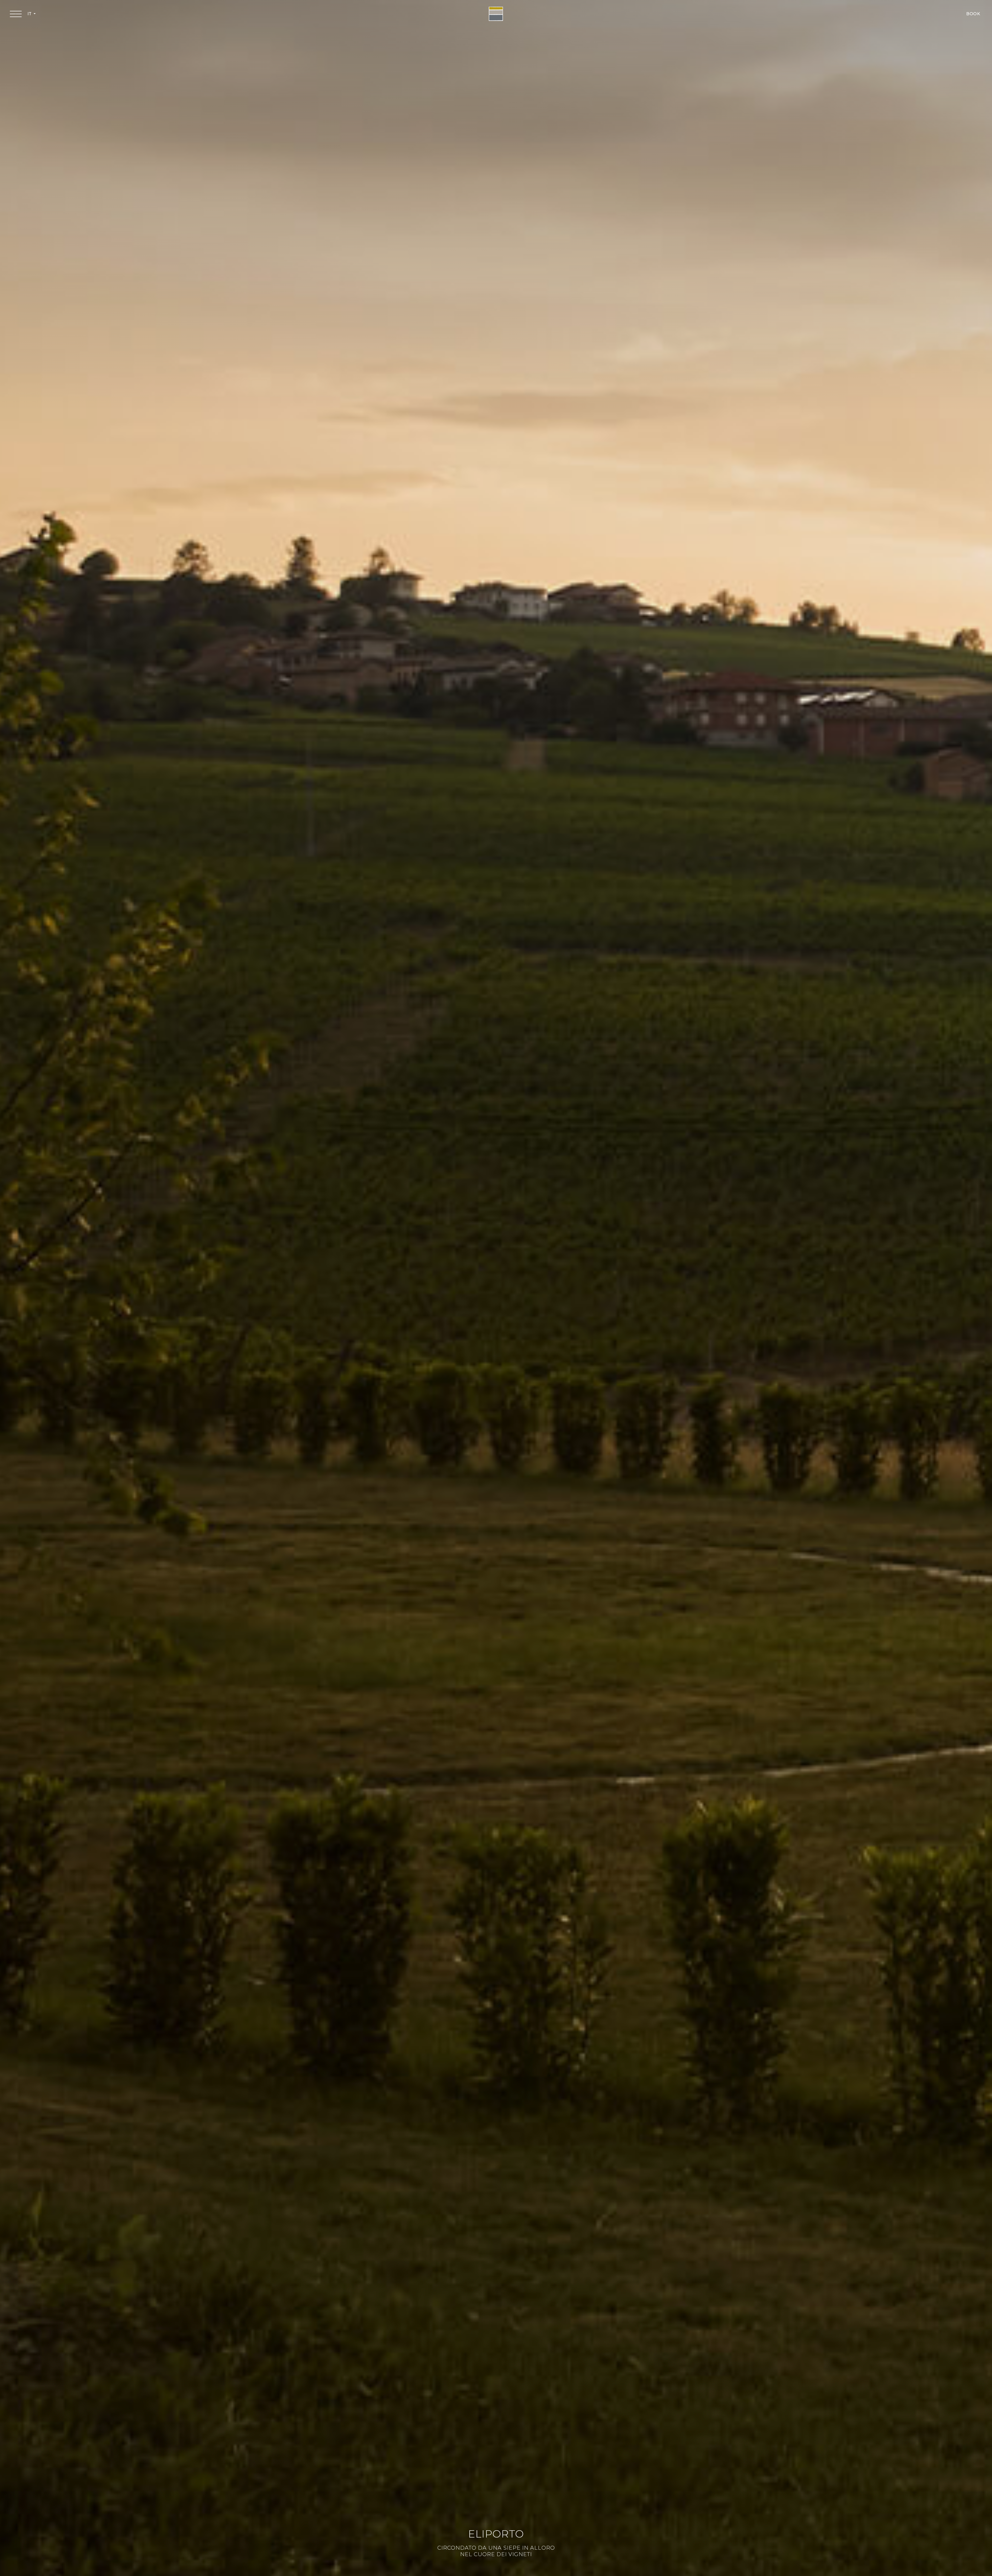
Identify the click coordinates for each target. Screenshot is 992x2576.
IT (30, 14)
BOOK (973, 14)
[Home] (496, 14)
